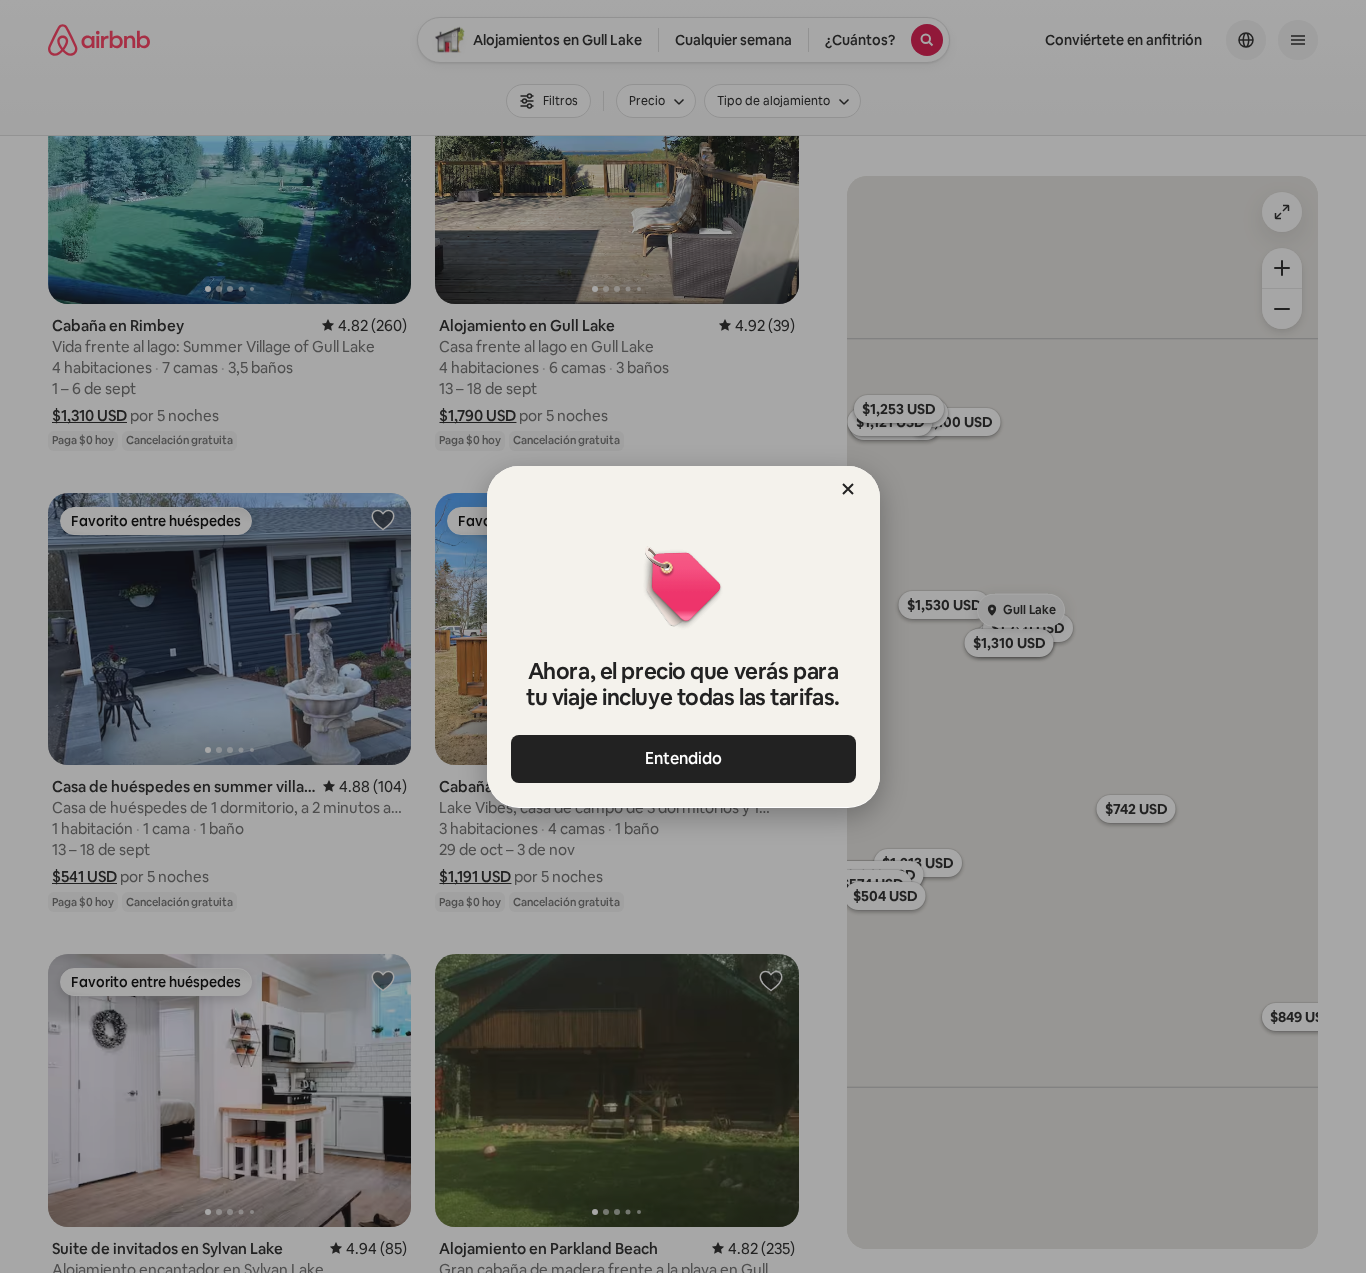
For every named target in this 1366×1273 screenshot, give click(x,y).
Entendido (683, 758)
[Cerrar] (848, 489)
